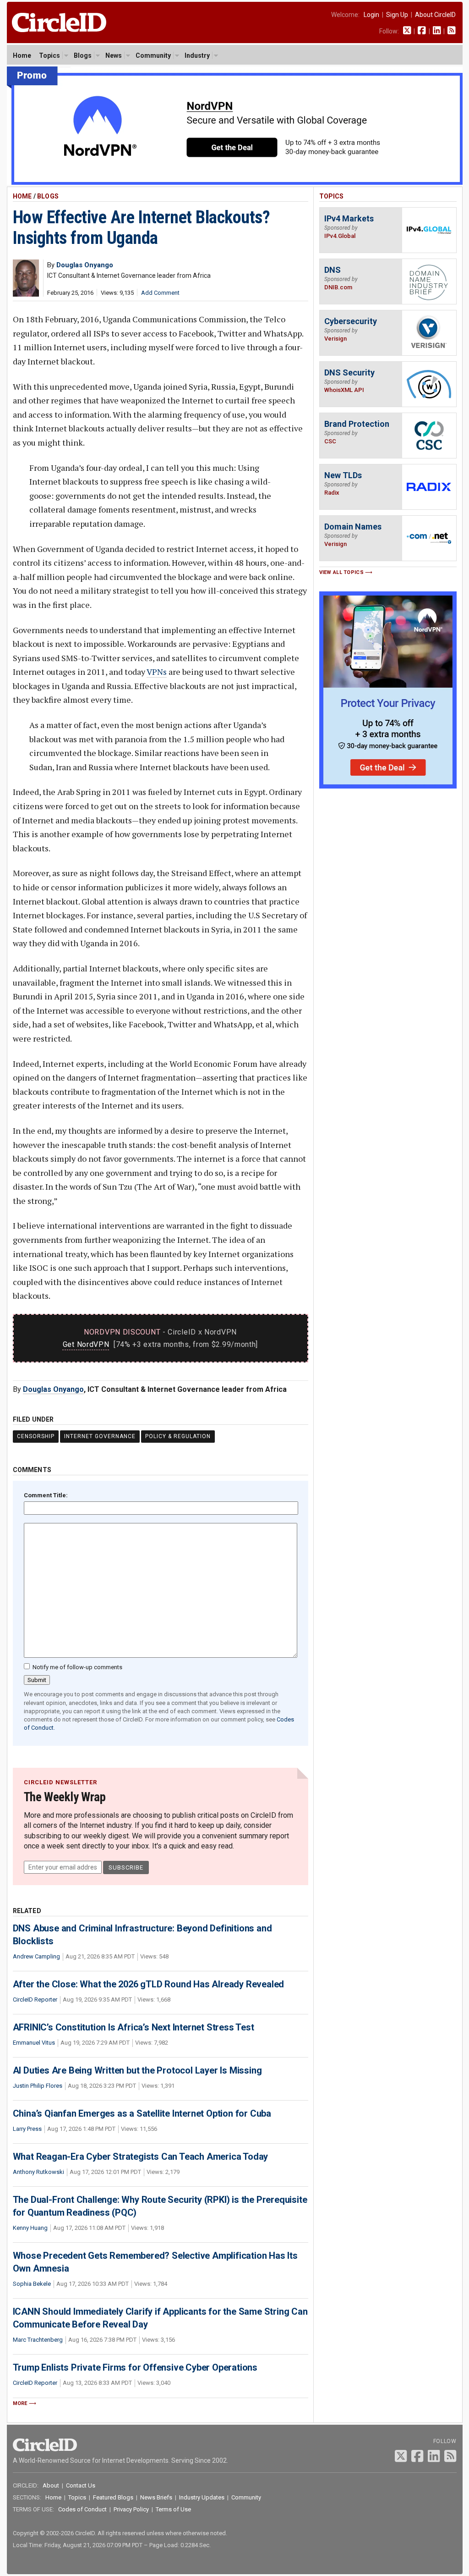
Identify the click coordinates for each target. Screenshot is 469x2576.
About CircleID (435, 15)
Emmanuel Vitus (34, 2043)
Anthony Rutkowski (38, 2172)
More (20, 2403)
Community (153, 55)
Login (371, 15)
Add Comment (160, 293)
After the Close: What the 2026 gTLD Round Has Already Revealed (149, 1984)
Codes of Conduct (82, 2509)
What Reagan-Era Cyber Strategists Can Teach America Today (141, 2157)
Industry (197, 55)
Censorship (36, 1436)
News (114, 55)
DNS (333, 270)
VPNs (157, 672)
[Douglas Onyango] (26, 294)
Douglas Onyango (53, 1389)
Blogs (83, 55)
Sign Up (397, 15)
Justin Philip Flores (38, 2086)
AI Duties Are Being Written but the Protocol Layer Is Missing (137, 2070)
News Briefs (156, 2497)
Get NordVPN (86, 1344)
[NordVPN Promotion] (235, 183)
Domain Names (353, 527)
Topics (49, 55)
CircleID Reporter (35, 2000)
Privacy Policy (131, 2509)
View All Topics (342, 572)
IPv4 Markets (349, 218)
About (51, 2485)
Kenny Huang (30, 2228)
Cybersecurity (351, 321)
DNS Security (349, 372)
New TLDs (343, 475)
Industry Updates (202, 2497)
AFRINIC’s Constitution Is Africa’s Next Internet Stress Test (134, 2027)
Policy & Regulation (178, 1436)
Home (22, 55)
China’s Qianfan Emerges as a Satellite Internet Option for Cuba (142, 2113)
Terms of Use (173, 2509)
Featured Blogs (113, 2497)
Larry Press (27, 2129)
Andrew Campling (36, 1956)
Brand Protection (357, 424)
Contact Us (81, 2485)
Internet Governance (100, 1436)
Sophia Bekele (32, 2284)
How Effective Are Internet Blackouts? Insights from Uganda (142, 228)
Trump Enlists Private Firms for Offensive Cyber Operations (135, 2367)
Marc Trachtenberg (38, 2340)
